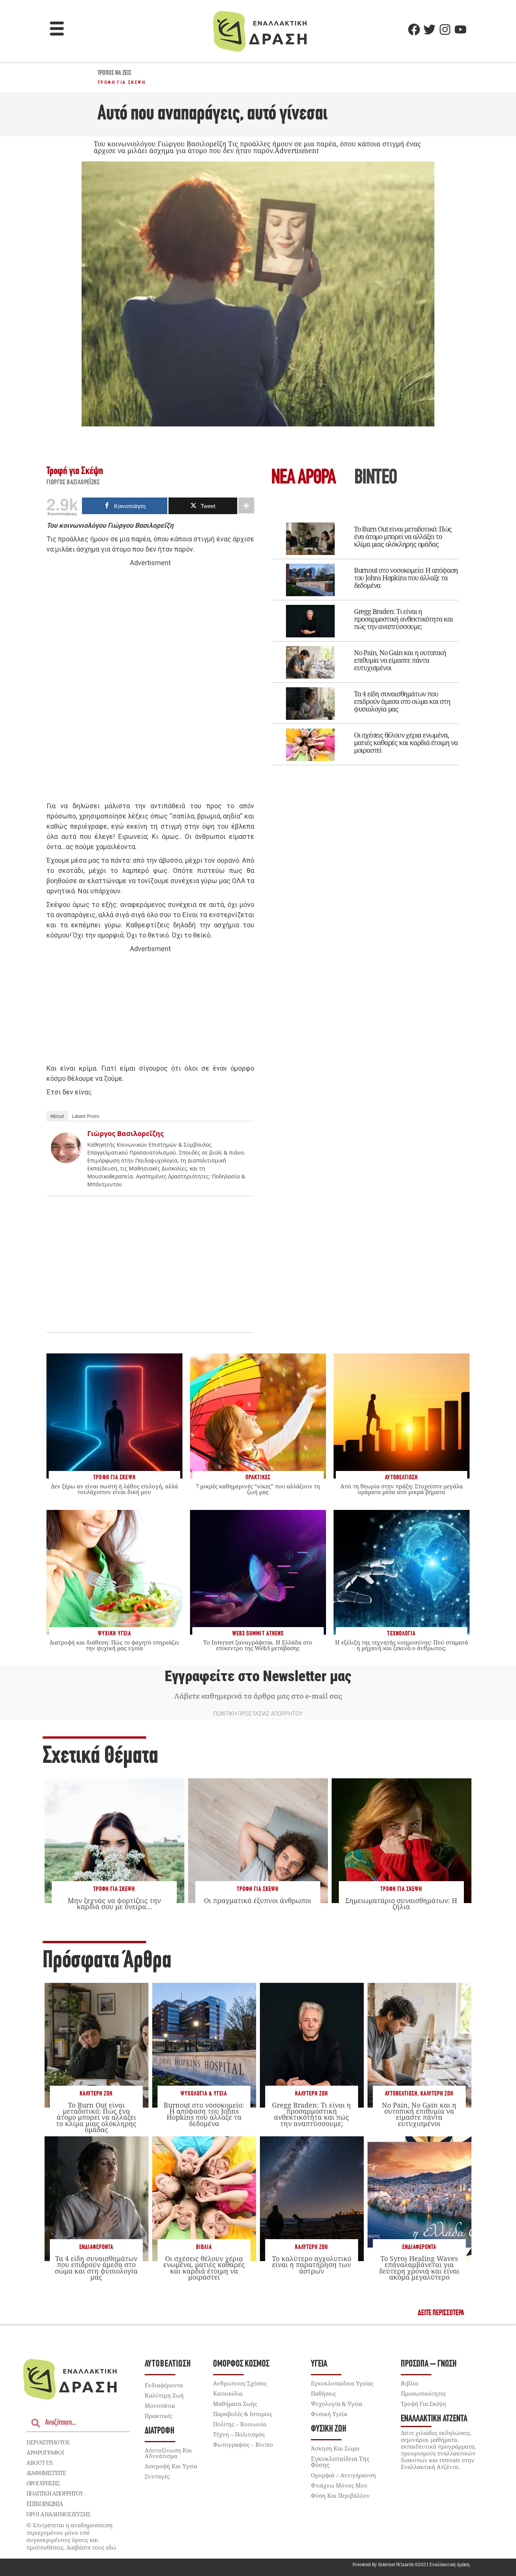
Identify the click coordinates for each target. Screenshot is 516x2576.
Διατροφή (160, 2431)
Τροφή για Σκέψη (121, 82)
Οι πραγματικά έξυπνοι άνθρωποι (258, 1900)
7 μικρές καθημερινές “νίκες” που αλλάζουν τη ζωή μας (258, 1489)
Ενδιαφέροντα (96, 2247)
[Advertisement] (150, 685)
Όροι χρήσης (43, 2483)
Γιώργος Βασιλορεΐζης (73, 483)
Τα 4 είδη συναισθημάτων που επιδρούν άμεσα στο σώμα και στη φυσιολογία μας (402, 701)
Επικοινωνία (45, 2504)
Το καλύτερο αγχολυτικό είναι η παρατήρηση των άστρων (312, 2264)
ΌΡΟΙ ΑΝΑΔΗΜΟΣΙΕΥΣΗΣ (59, 2514)
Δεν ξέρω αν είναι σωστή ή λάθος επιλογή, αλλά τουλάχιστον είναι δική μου (114, 1489)
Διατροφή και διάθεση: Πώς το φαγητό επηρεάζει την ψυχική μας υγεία (114, 1645)
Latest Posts (86, 1116)
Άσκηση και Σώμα (335, 2448)
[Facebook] (414, 29)
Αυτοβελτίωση (401, 2094)
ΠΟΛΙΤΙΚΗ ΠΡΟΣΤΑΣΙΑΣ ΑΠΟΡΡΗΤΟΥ (258, 1714)
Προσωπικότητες (423, 2393)
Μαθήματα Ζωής (235, 2404)
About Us (39, 2463)
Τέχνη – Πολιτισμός (239, 2434)
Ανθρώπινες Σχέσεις (240, 2383)
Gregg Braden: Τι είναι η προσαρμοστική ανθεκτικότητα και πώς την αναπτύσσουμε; (403, 619)
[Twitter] (429, 29)
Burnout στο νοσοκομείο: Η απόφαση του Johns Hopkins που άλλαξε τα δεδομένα (406, 578)
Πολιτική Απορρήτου (55, 2493)
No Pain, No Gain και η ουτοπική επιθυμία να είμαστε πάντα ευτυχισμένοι (400, 660)
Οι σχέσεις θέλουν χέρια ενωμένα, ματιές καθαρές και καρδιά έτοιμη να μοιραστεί (406, 742)
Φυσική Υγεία (329, 2414)
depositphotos (48, 2442)
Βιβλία (204, 2247)
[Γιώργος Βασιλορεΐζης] (66, 1160)
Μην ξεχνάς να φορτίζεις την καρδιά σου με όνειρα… (114, 1903)
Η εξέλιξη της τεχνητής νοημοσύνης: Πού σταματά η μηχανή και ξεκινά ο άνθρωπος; (402, 1645)
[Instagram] (445, 29)
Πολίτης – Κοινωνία (240, 2424)
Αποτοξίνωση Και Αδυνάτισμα (168, 2453)
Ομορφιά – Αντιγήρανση (343, 2475)
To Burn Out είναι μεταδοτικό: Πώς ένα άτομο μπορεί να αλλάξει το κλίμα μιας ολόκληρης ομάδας (403, 536)
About (57, 1116)
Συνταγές (157, 2476)
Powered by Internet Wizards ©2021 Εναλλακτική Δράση (411, 2564)
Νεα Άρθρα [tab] (303, 478)
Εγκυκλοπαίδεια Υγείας (342, 2383)
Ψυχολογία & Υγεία (204, 2094)
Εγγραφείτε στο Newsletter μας (258, 1676)
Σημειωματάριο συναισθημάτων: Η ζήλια (401, 1903)
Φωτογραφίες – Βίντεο (243, 2444)
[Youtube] (460, 29)
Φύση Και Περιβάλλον (340, 2495)
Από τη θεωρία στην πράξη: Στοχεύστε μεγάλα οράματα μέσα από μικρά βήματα (402, 1489)
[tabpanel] (366, 639)
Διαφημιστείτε (46, 2473)
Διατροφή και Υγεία (171, 2466)
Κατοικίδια (228, 2393)
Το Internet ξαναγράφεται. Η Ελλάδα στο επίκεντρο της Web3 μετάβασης (258, 1645)
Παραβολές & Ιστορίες (243, 2414)
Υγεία (319, 2364)
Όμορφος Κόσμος (241, 2364)
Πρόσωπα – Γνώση (429, 2364)
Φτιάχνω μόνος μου (339, 2485)
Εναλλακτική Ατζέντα (434, 2419)
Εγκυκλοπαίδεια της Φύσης (340, 2462)
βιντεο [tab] (375, 478)
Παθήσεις (323, 2393)
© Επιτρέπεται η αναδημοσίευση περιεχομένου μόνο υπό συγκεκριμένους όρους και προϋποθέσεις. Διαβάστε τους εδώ (71, 2536)
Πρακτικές (158, 2416)
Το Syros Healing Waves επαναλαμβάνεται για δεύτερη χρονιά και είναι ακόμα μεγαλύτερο (419, 2268)
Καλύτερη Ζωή (96, 2094)
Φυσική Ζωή (329, 2429)
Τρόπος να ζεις (114, 73)
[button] (57, 29)
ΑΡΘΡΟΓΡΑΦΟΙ (45, 2452)
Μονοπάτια (160, 2406)
